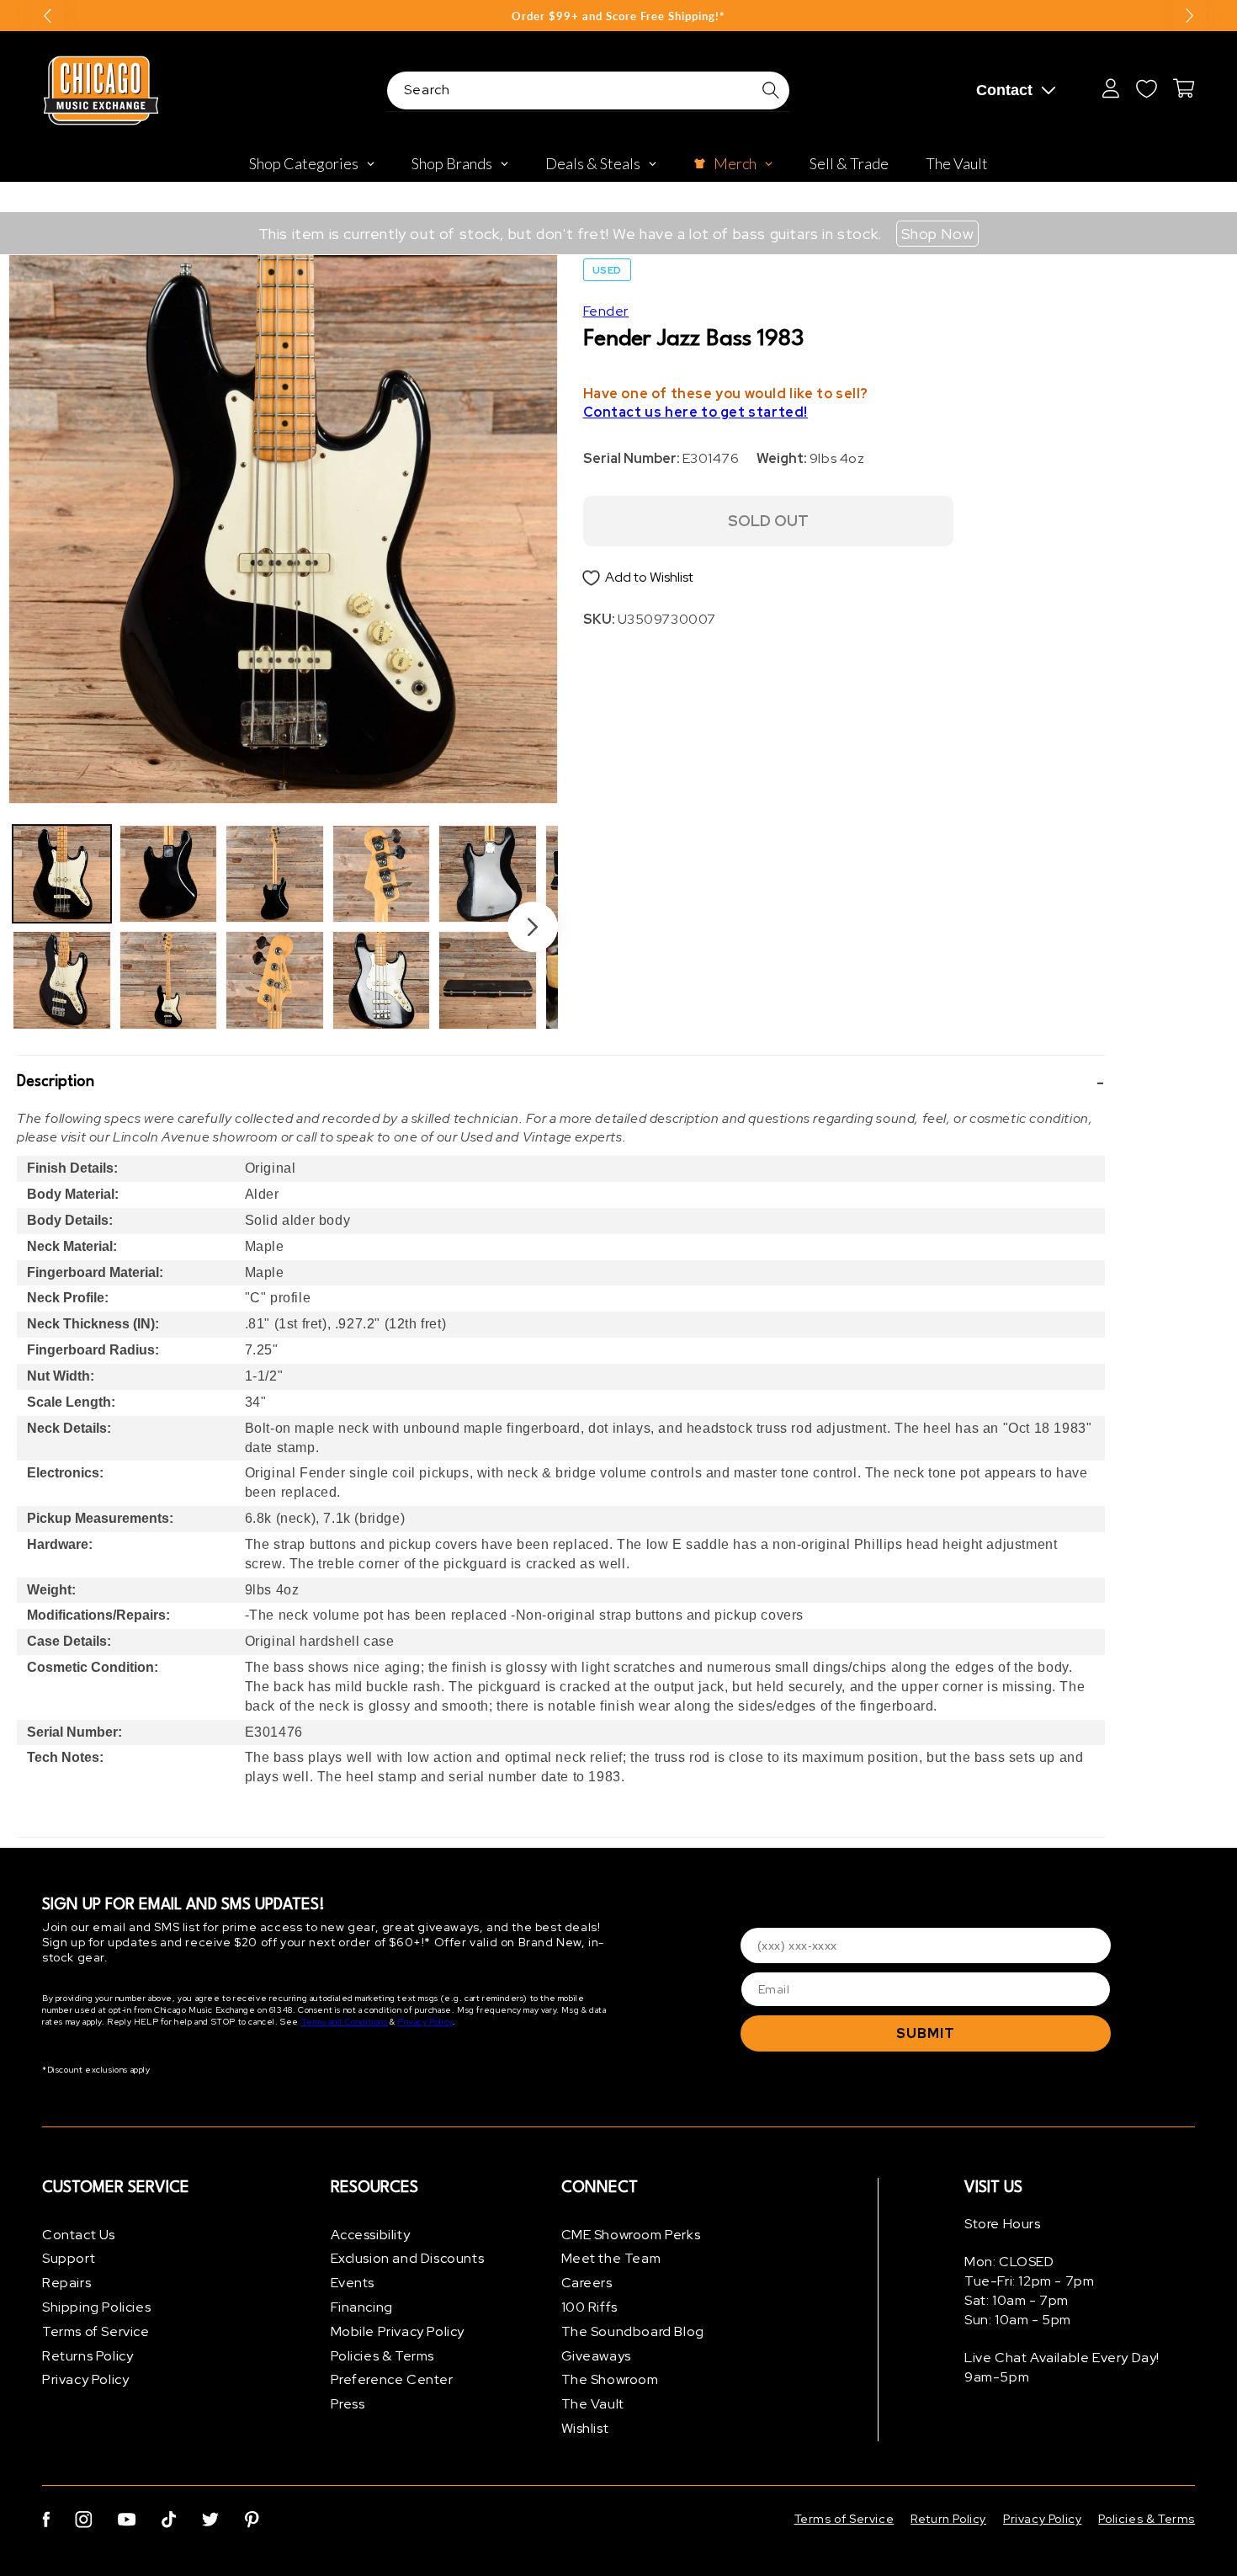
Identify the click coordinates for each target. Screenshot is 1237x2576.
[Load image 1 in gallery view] (62, 874)
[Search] (771, 90)
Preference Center (392, 2380)
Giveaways (596, 2356)
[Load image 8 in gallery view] (382, 980)
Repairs (66, 2283)
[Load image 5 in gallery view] (275, 874)
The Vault (593, 2405)
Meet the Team (611, 2259)
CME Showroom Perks (631, 2235)
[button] (561, 1083)
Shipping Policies (96, 2307)
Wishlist (585, 2428)
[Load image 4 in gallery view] (169, 980)
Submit (926, 2033)
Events (353, 2283)
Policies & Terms (383, 2356)
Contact (1004, 90)
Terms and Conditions (345, 2022)
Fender (606, 311)
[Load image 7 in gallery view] (382, 874)
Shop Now (938, 234)
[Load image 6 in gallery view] (275, 980)
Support (69, 2259)
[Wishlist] (1146, 88)
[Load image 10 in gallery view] (488, 980)
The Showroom (610, 2380)
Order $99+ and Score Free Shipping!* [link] (618, 16)
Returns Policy (88, 2356)
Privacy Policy (425, 2022)
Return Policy (948, 2519)
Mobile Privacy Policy (398, 2331)
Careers (587, 2283)
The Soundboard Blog (633, 2331)
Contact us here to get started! (696, 413)
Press (348, 2405)
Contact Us (79, 2235)
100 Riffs (589, 2307)
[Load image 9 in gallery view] (488, 874)
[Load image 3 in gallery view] (169, 874)
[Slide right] (533, 927)
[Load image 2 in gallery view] (62, 980)
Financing (362, 2307)
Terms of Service (96, 2331)
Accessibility (371, 2235)
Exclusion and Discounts (408, 2259)
